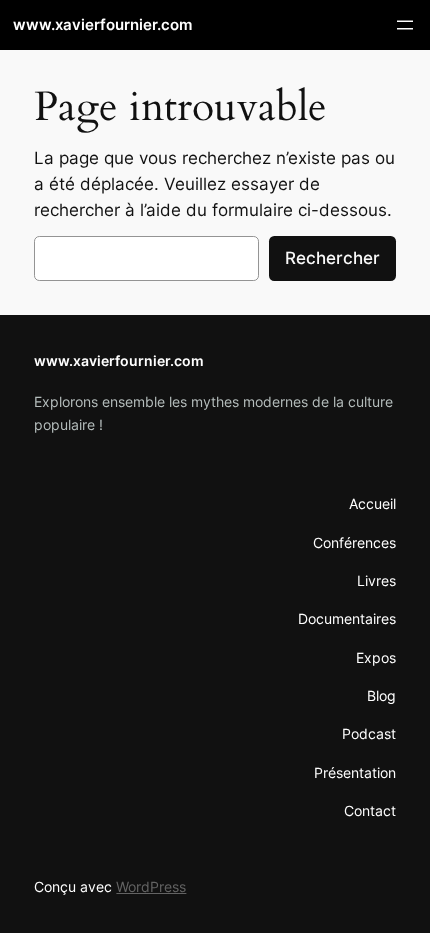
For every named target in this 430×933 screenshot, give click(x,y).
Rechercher (332, 258)
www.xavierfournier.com (102, 25)
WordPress (151, 886)
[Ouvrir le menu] (405, 25)
